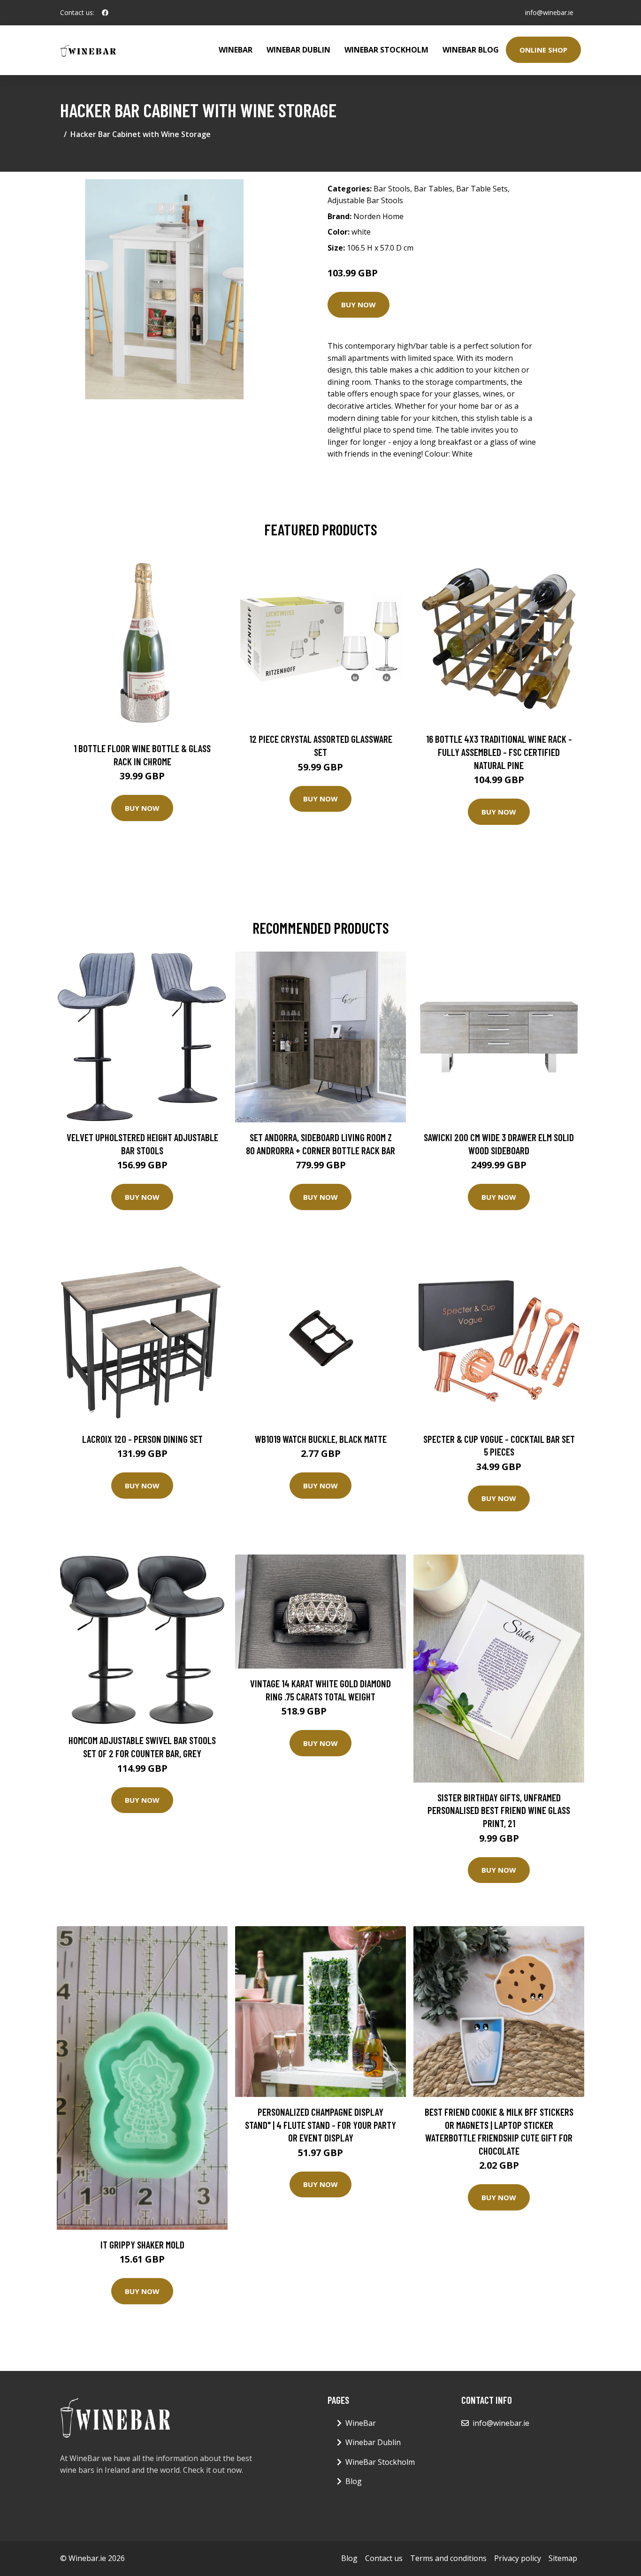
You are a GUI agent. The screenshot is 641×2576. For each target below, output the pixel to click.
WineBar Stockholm (386, 50)
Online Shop (543, 50)
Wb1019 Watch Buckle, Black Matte (321, 1439)
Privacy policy (518, 2558)
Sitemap (563, 2558)
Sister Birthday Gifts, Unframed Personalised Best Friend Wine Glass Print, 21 (499, 1810)
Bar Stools (392, 189)
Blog (354, 2481)
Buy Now (359, 305)
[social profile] (105, 13)
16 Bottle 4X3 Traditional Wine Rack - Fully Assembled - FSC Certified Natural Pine (499, 752)
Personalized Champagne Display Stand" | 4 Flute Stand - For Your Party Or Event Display (320, 2125)
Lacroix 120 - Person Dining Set (142, 1439)
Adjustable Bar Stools (365, 200)
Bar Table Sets (482, 189)
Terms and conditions (448, 2558)
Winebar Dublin (298, 50)
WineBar (236, 50)
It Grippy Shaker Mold (142, 2244)
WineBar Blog (471, 50)
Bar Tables (433, 189)
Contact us (384, 2558)
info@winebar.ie (549, 12)
